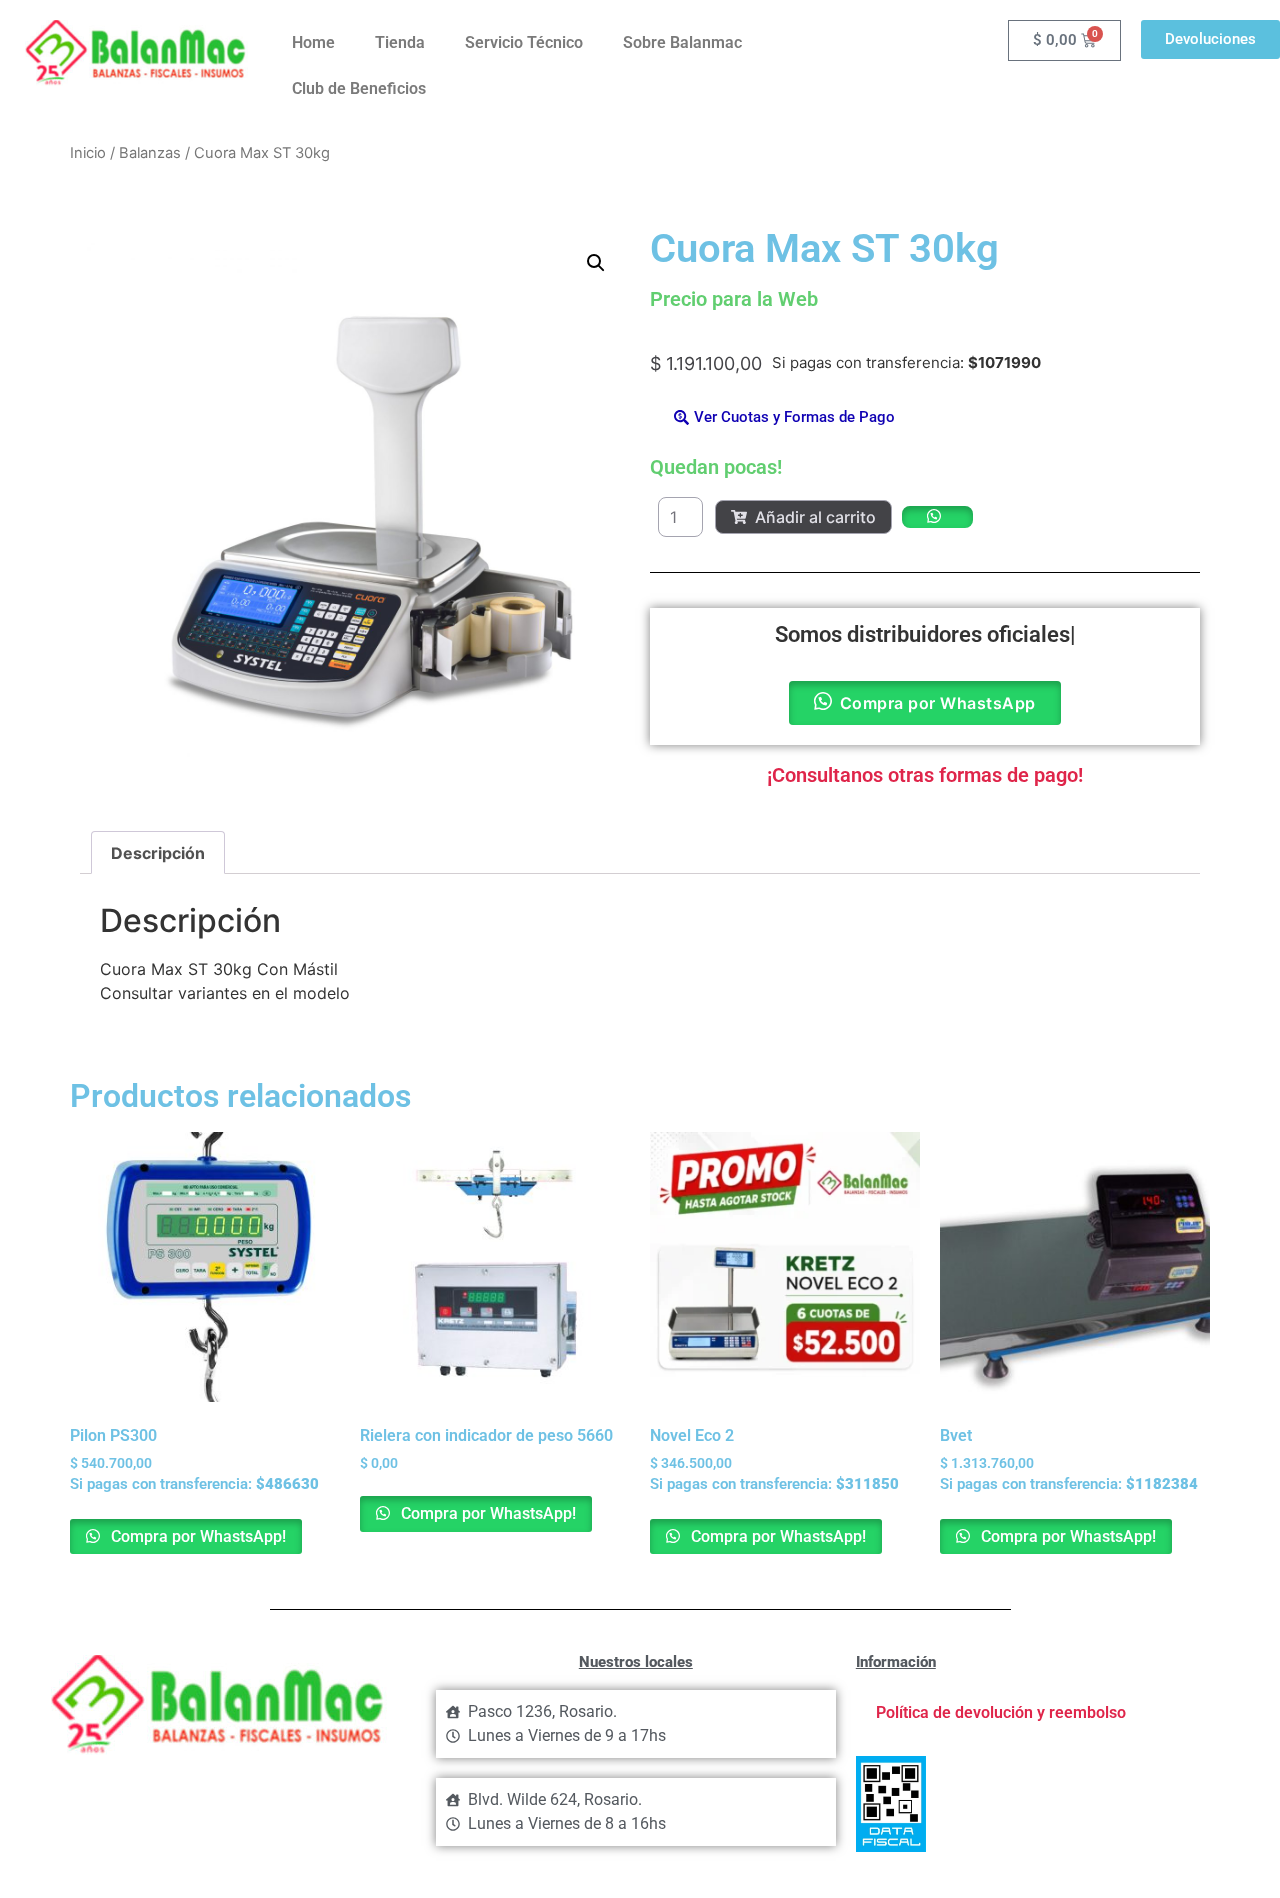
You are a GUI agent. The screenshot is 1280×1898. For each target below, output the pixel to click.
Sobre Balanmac (682, 42)
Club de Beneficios (359, 88)
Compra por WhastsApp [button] (938, 703)
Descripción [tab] (158, 853)
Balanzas (150, 153)
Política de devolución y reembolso (1001, 1712)
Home (313, 42)
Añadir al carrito (815, 517)
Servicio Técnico (524, 42)
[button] (596, 263)
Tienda (400, 42)
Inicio (88, 153)
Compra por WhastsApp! (196, 1536)
